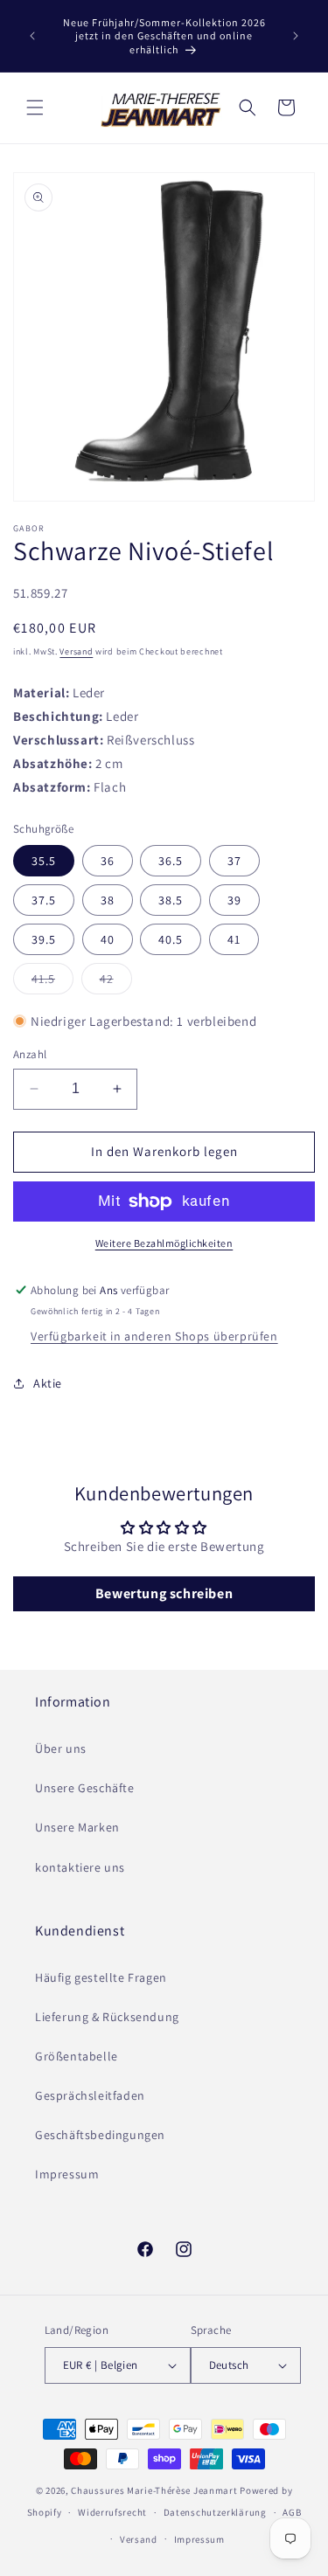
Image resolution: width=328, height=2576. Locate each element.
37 (234, 861)
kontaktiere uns (80, 1867)
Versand (76, 651)
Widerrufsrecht (112, 2512)
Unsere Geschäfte (85, 1788)
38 (108, 900)
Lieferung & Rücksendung (107, 2017)
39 (234, 900)
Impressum (67, 2174)
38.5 (171, 900)
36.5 (171, 861)
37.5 (44, 900)
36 (108, 861)
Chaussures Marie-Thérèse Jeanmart (154, 2490)
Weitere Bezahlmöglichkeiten (164, 1243)
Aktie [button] (48, 1383)
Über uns (61, 1748)
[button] (35, 107)
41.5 (52, 982)
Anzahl (30, 1054)
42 (116, 982)
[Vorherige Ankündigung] (32, 36)
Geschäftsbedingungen (100, 2135)
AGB (292, 2512)
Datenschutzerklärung (215, 2512)
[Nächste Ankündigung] (296, 36)
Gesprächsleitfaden (90, 2095)
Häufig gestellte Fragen (101, 1977)
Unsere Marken (77, 1827)
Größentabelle (77, 2056)
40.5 (171, 939)
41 (234, 939)
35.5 (44, 861)
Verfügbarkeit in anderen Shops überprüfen (154, 1336)
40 (108, 939)
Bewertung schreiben (164, 1593)
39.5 (44, 939)
